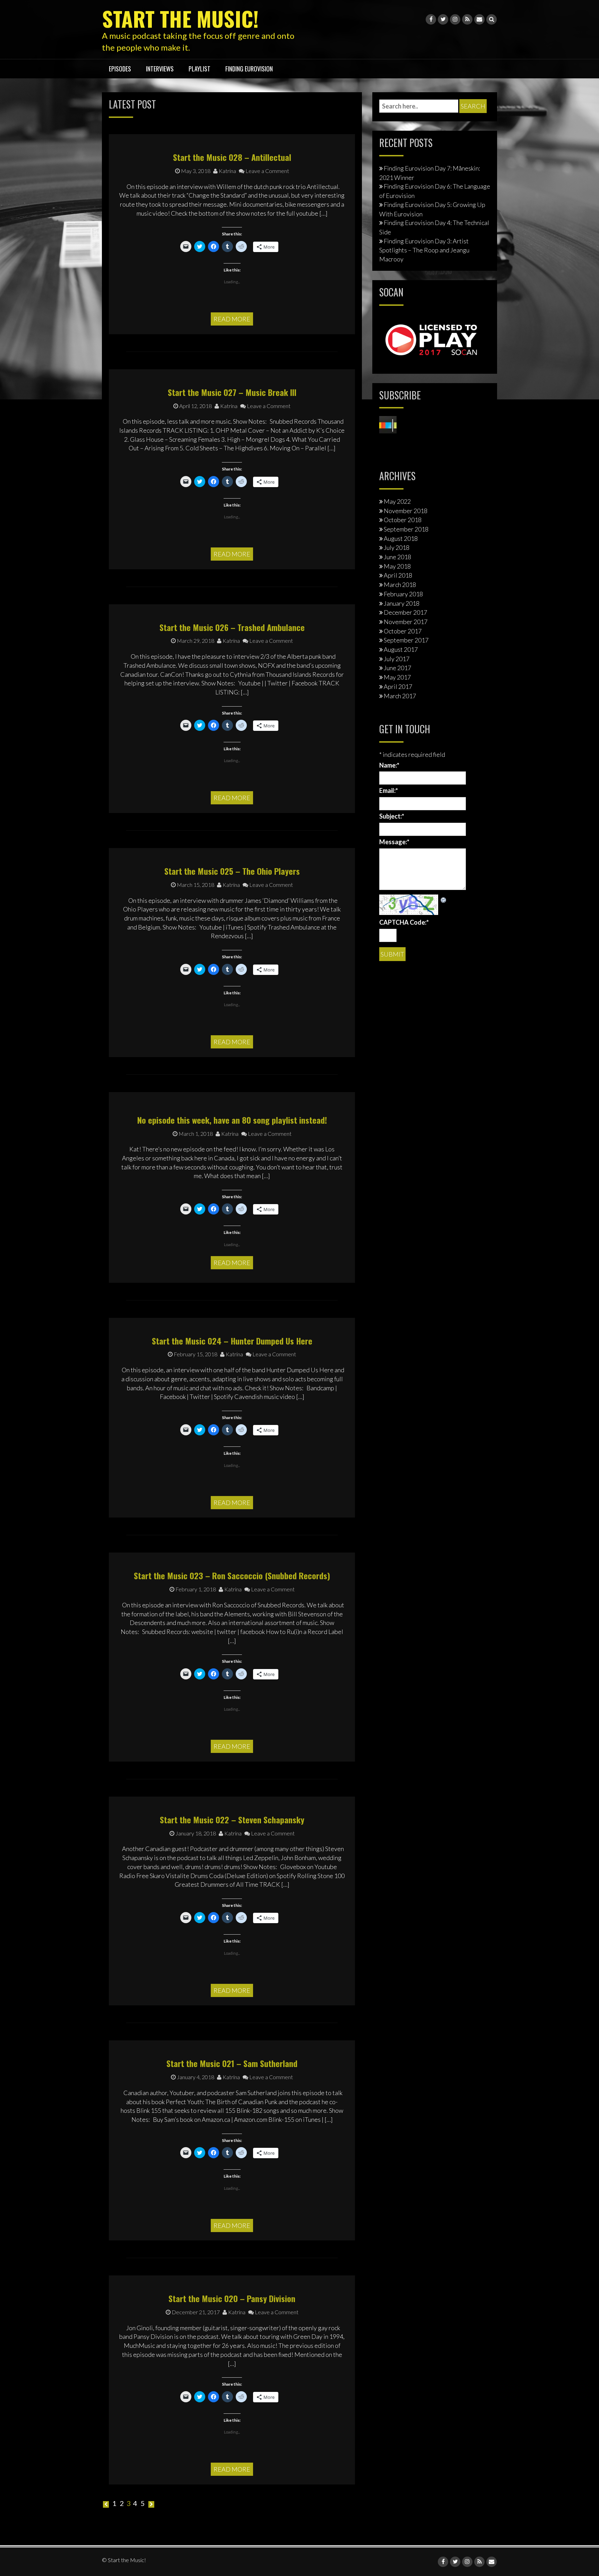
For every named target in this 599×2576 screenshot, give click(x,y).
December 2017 (405, 612)
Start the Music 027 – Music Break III (232, 392)
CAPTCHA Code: (404, 922)
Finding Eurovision (249, 69)
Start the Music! (180, 18)
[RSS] (467, 19)
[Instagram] (455, 19)
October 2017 (403, 631)
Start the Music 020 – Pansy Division (232, 2298)
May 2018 (397, 566)
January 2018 (402, 603)
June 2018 (397, 557)
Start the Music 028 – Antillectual (232, 157)
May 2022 (397, 501)
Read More (232, 319)
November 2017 (406, 622)
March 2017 (400, 696)
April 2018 (398, 575)
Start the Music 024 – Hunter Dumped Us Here (232, 1341)
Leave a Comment (267, 171)
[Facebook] (431, 19)
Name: (389, 765)
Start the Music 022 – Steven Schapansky (232, 1819)
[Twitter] (443, 19)
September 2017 (406, 640)
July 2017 (397, 659)
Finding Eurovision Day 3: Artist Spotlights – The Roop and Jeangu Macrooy (424, 250)
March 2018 (400, 585)
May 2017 (397, 677)
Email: (389, 790)
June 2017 (397, 668)
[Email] (479, 19)
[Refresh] (444, 899)
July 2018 (397, 547)
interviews (160, 69)
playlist (199, 69)
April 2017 (398, 686)
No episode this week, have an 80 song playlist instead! (232, 1120)
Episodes (120, 69)
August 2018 (401, 538)
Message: (394, 842)
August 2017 (401, 649)
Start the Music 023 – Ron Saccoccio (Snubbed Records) (232, 1575)
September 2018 (406, 529)
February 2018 (403, 594)
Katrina (227, 171)
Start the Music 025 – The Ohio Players (232, 871)
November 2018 (406, 511)
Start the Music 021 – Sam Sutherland (232, 2063)
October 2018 (403, 520)
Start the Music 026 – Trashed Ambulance (232, 627)
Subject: (392, 816)
